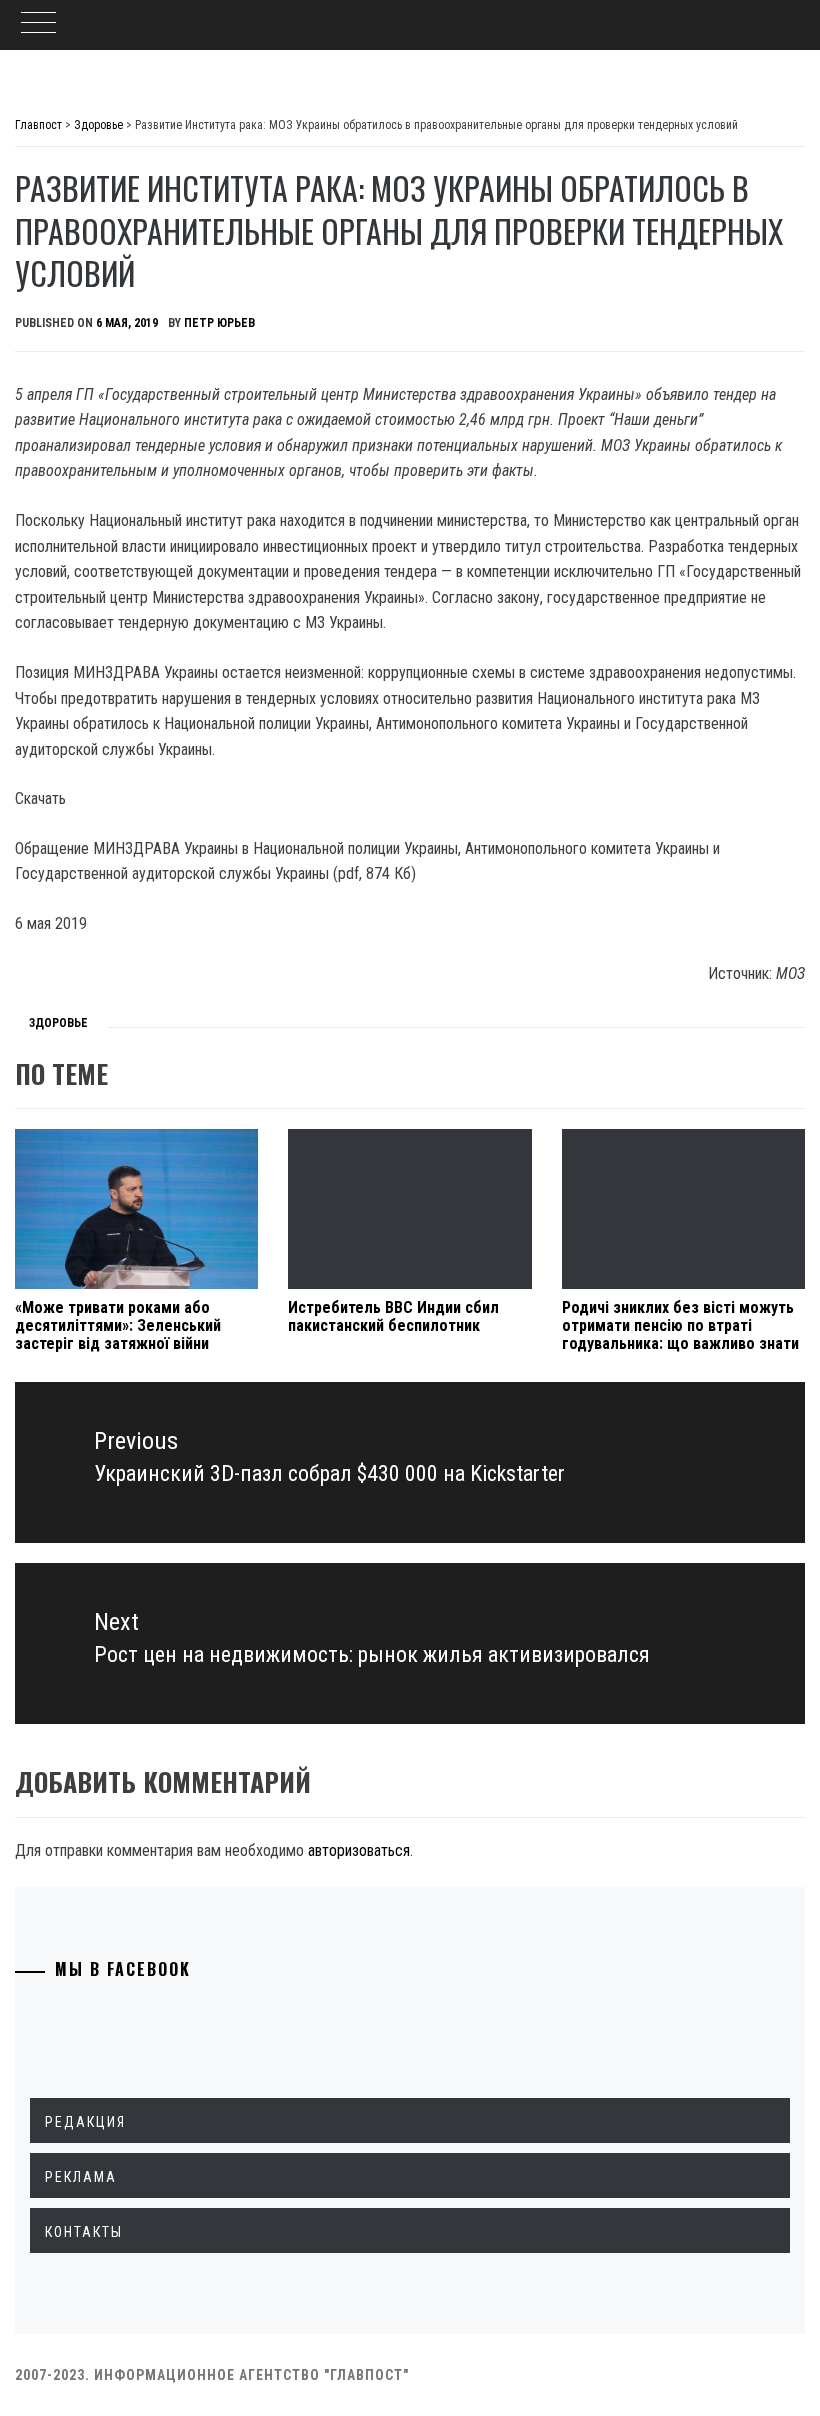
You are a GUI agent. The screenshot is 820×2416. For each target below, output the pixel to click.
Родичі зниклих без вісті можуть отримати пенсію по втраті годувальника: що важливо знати (680, 1325)
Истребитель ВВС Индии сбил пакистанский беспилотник (393, 1316)
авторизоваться (359, 1850)
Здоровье (58, 1023)
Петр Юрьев (219, 323)
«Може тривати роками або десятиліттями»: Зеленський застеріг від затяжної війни (118, 1325)
